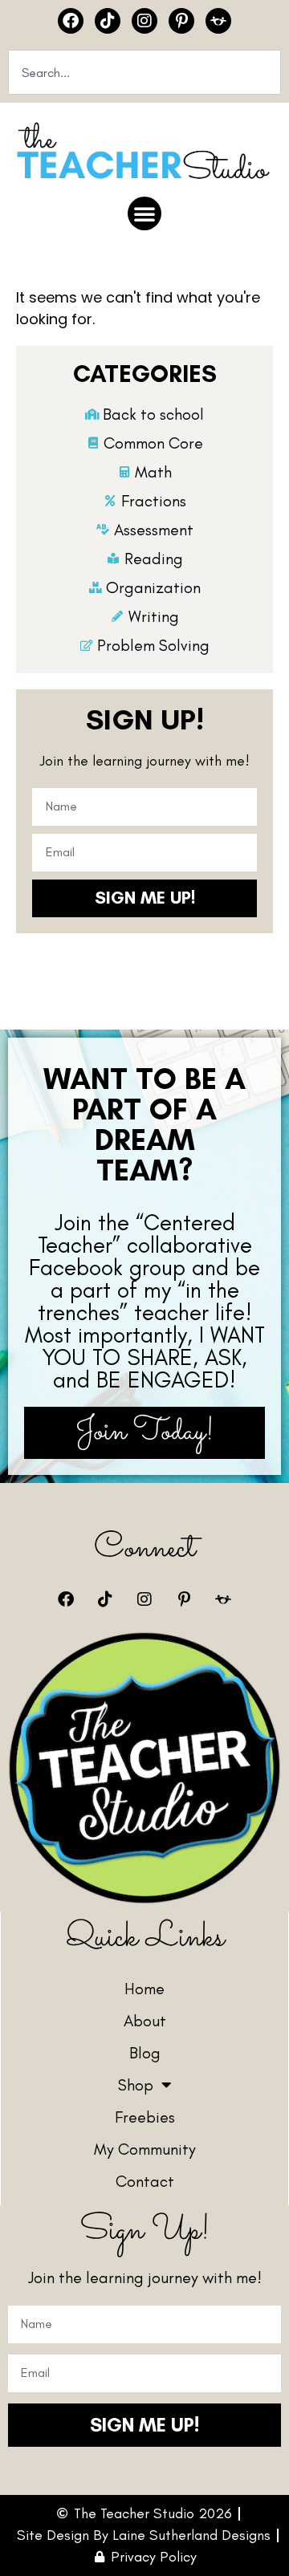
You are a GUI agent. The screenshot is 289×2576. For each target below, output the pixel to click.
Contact (145, 2181)
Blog (145, 2053)
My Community (145, 2149)
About (145, 2021)
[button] (144, 213)
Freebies (145, 2117)
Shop (136, 2085)
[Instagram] (144, 21)
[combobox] (144, 72)
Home (144, 1989)
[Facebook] (71, 21)
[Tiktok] (108, 21)
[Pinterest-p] (181, 21)
